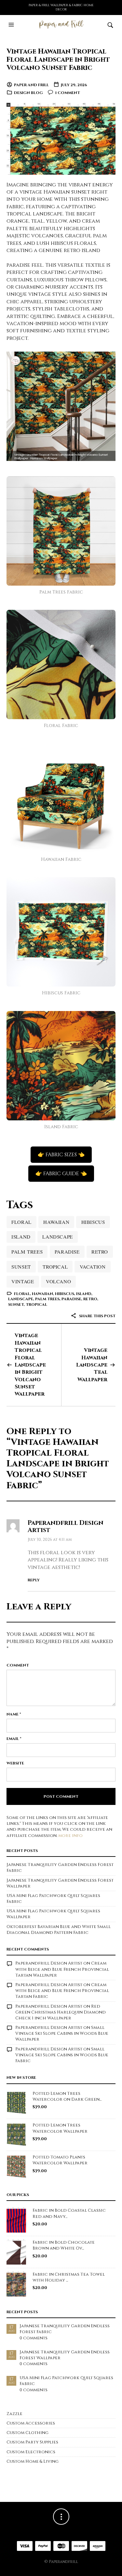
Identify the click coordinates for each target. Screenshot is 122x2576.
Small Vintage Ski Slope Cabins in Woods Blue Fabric (62, 2055)
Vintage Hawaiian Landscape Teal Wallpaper (92, 1365)
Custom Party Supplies (32, 2442)
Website (15, 1763)
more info (70, 1836)
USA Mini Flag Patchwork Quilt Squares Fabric (66, 2381)
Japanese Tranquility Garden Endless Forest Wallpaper (65, 2355)
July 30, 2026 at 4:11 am (50, 1540)
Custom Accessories (31, 2423)
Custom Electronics (31, 2452)
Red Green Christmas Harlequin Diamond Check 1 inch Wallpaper (61, 2012)
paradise (67, 1252)
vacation (93, 1267)
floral (21, 1222)
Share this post (97, 1316)
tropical (55, 1267)
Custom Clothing (27, 2433)
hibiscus (93, 1222)
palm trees (27, 1252)
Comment (18, 1665)
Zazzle (14, 2414)
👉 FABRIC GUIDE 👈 (61, 1174)
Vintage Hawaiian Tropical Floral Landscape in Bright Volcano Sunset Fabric (58, 60)
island (21, 1237)
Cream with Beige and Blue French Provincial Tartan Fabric (62, 1991)
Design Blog (28, 93)
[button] (12, 25)
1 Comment (68, 93)
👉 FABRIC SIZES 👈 (61, 1155)
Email (14, 1739)
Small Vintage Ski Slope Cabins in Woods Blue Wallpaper (62, 2033)
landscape (57, 1237)
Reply (34, 1580)
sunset (21, 1267)
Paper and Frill (31, 85)
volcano (58, 1281)
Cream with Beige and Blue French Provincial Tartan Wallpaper (62, 1969)
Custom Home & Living (33, 2461)
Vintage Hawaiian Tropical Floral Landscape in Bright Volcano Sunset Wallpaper (30, 1365)
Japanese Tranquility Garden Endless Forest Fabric (65, 2329)
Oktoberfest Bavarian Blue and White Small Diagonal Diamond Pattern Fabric (59, 1930)
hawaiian (56, 1222)
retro (100, 1252)
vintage (23, 1281)
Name (14, 1714)
